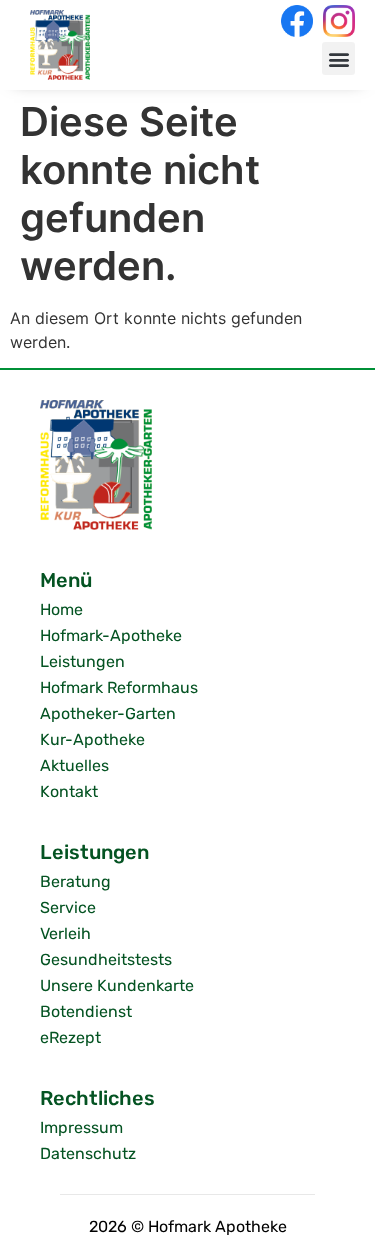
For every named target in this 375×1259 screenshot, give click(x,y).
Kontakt (69, 791)
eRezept (70, 1037)
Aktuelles (74, 765)
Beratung (75, 881)
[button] (338, 58)
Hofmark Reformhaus (119, 687)
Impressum (81, 1127)
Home (61, 609)
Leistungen (82, 661)
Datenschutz (88, 1153)
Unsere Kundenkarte (117, 985)
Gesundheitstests (106, 959)
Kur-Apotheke (92, 739)
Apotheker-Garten (108, 713)
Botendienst (86, 1011)
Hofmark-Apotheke (111, 635)
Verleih (65, 933)
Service (68, 907)
